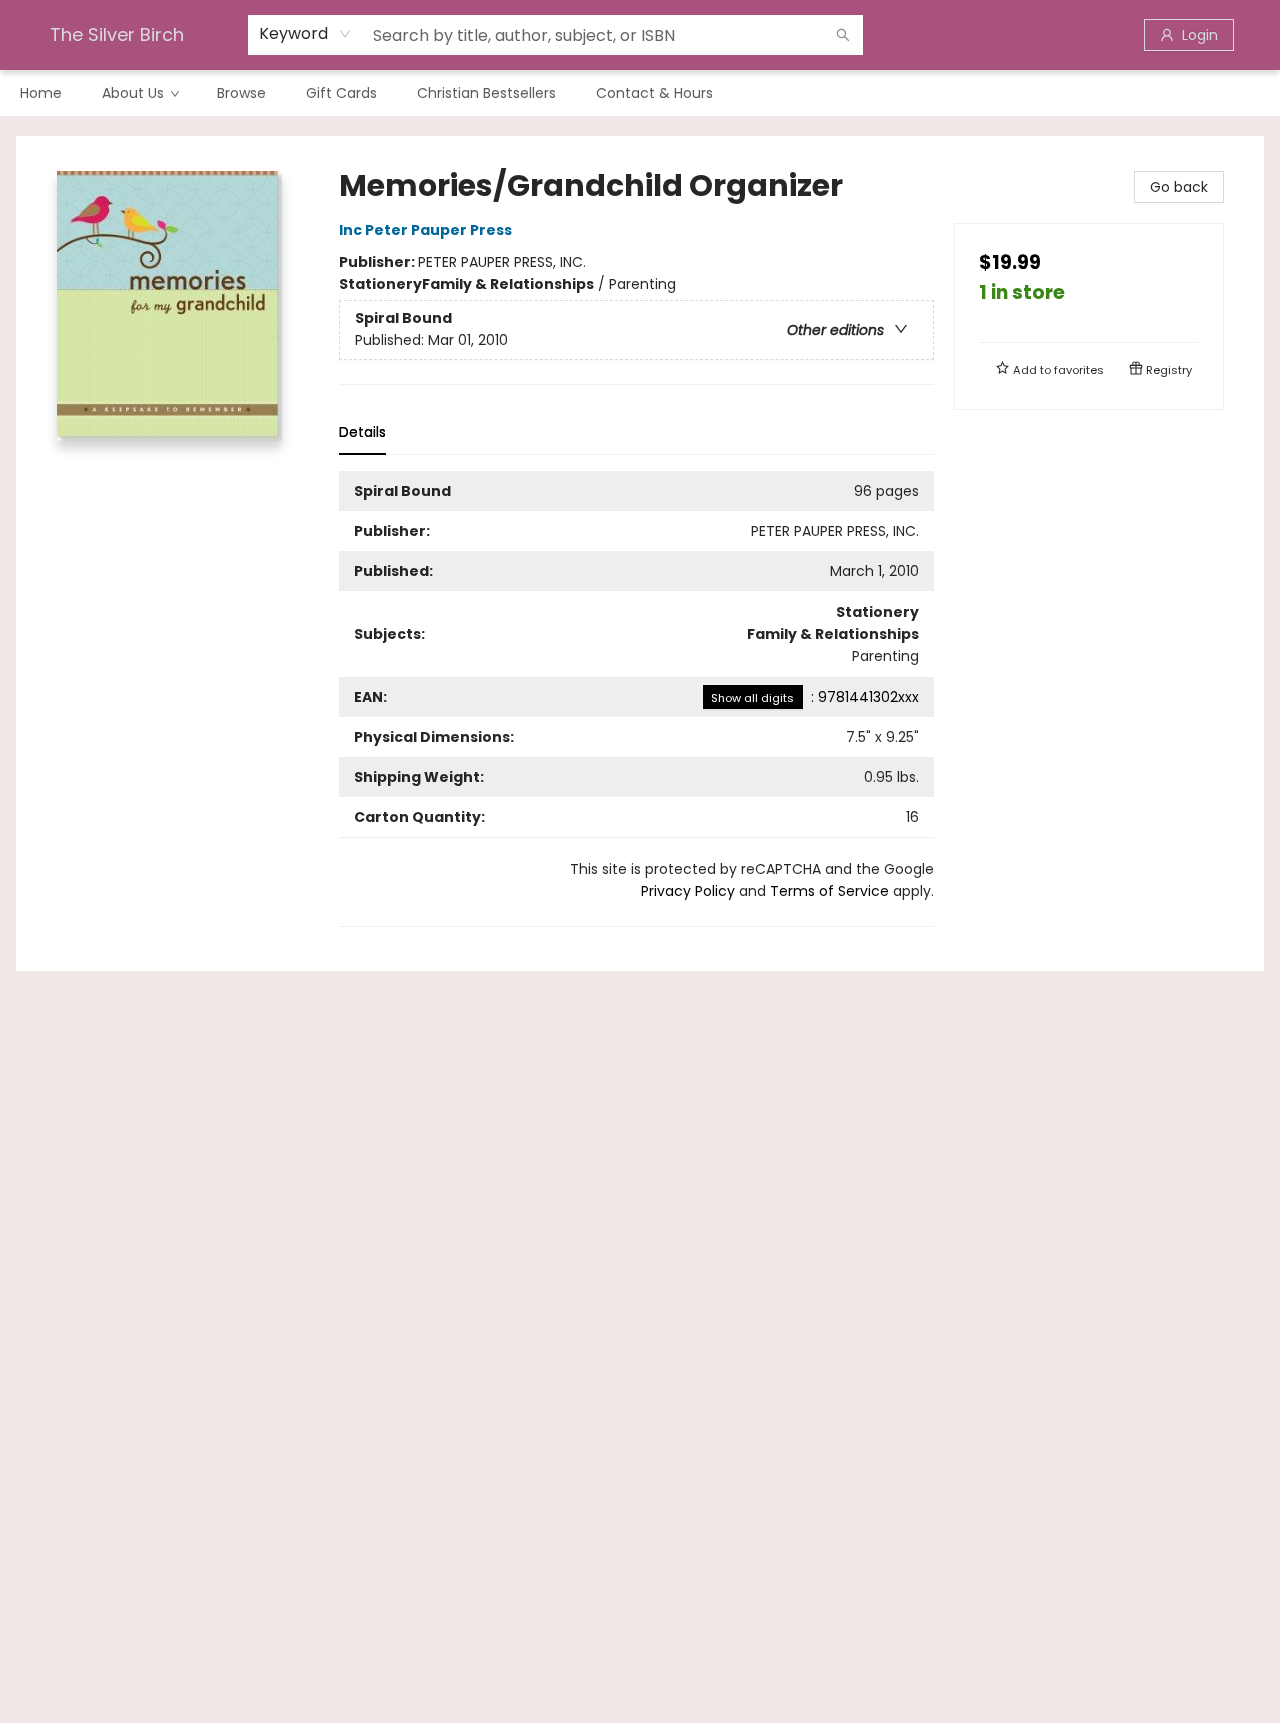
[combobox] (305, 34)
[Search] (843, 35)
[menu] (640, 93)
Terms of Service (829, 891)
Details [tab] (362, 432)
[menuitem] (41, 93)
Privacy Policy (688, 891)
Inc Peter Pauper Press (425, 230)
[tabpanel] (636, 699)
